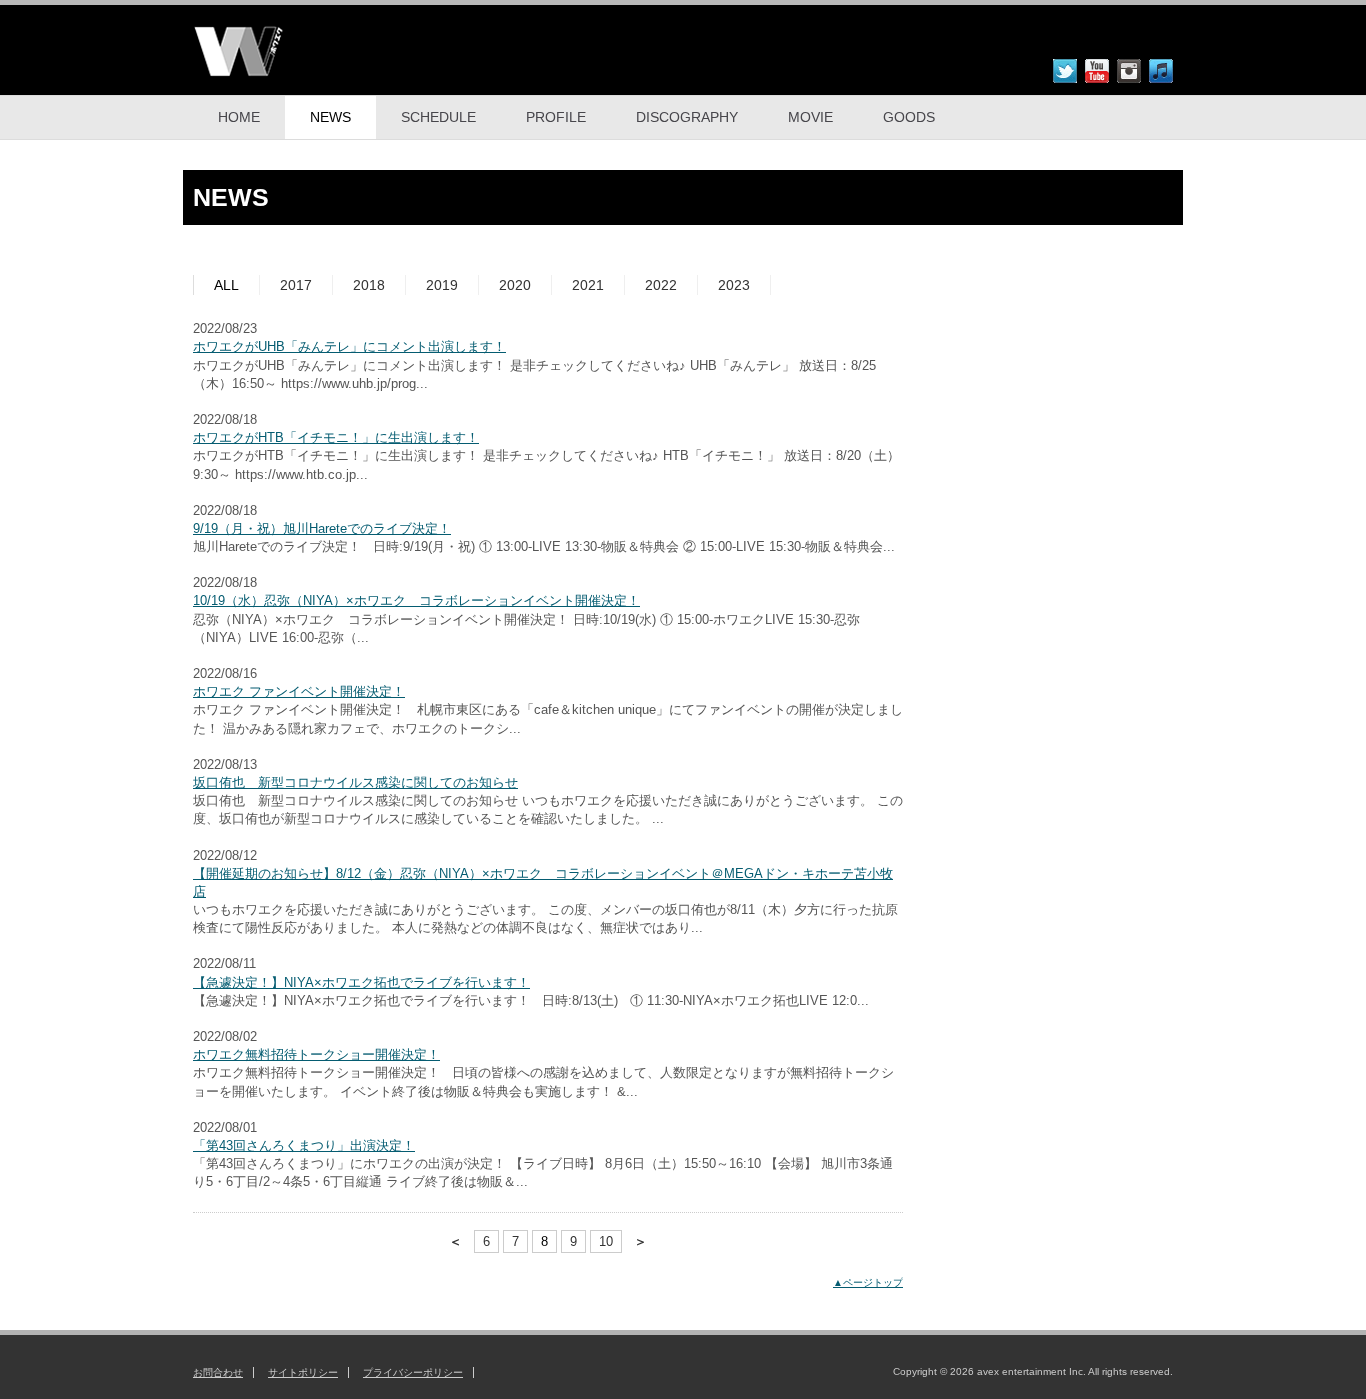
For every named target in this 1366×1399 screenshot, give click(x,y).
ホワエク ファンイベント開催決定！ (299, 691)
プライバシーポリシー (413, 1372)
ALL (226, 285)
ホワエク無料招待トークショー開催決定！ (316, 1054)
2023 (734, 285)
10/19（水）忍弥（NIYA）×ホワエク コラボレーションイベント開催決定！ (416, 600)
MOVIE (810, 117)
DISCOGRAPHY (687, 117)
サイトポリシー (303, 1372)
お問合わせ (218, 1372)
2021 (588, 285)
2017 (296, 285)
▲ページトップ (868, 1282)
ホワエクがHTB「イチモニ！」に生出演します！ (336, 437)
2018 (369, 285)
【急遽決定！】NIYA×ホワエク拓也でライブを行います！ (361, 982)
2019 (442, 285)
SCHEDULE (438, 117)
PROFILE (556, 117)
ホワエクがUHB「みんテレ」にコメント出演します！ (349, 346)
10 (606, 1241)
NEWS (330, 117)
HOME (239, 117)
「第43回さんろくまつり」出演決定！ (304, 1145)
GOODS (909, 117)
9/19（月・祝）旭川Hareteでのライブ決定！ (322, 528)
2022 (661, 285)
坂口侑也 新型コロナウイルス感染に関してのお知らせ (355, 782)
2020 (515, 285)
